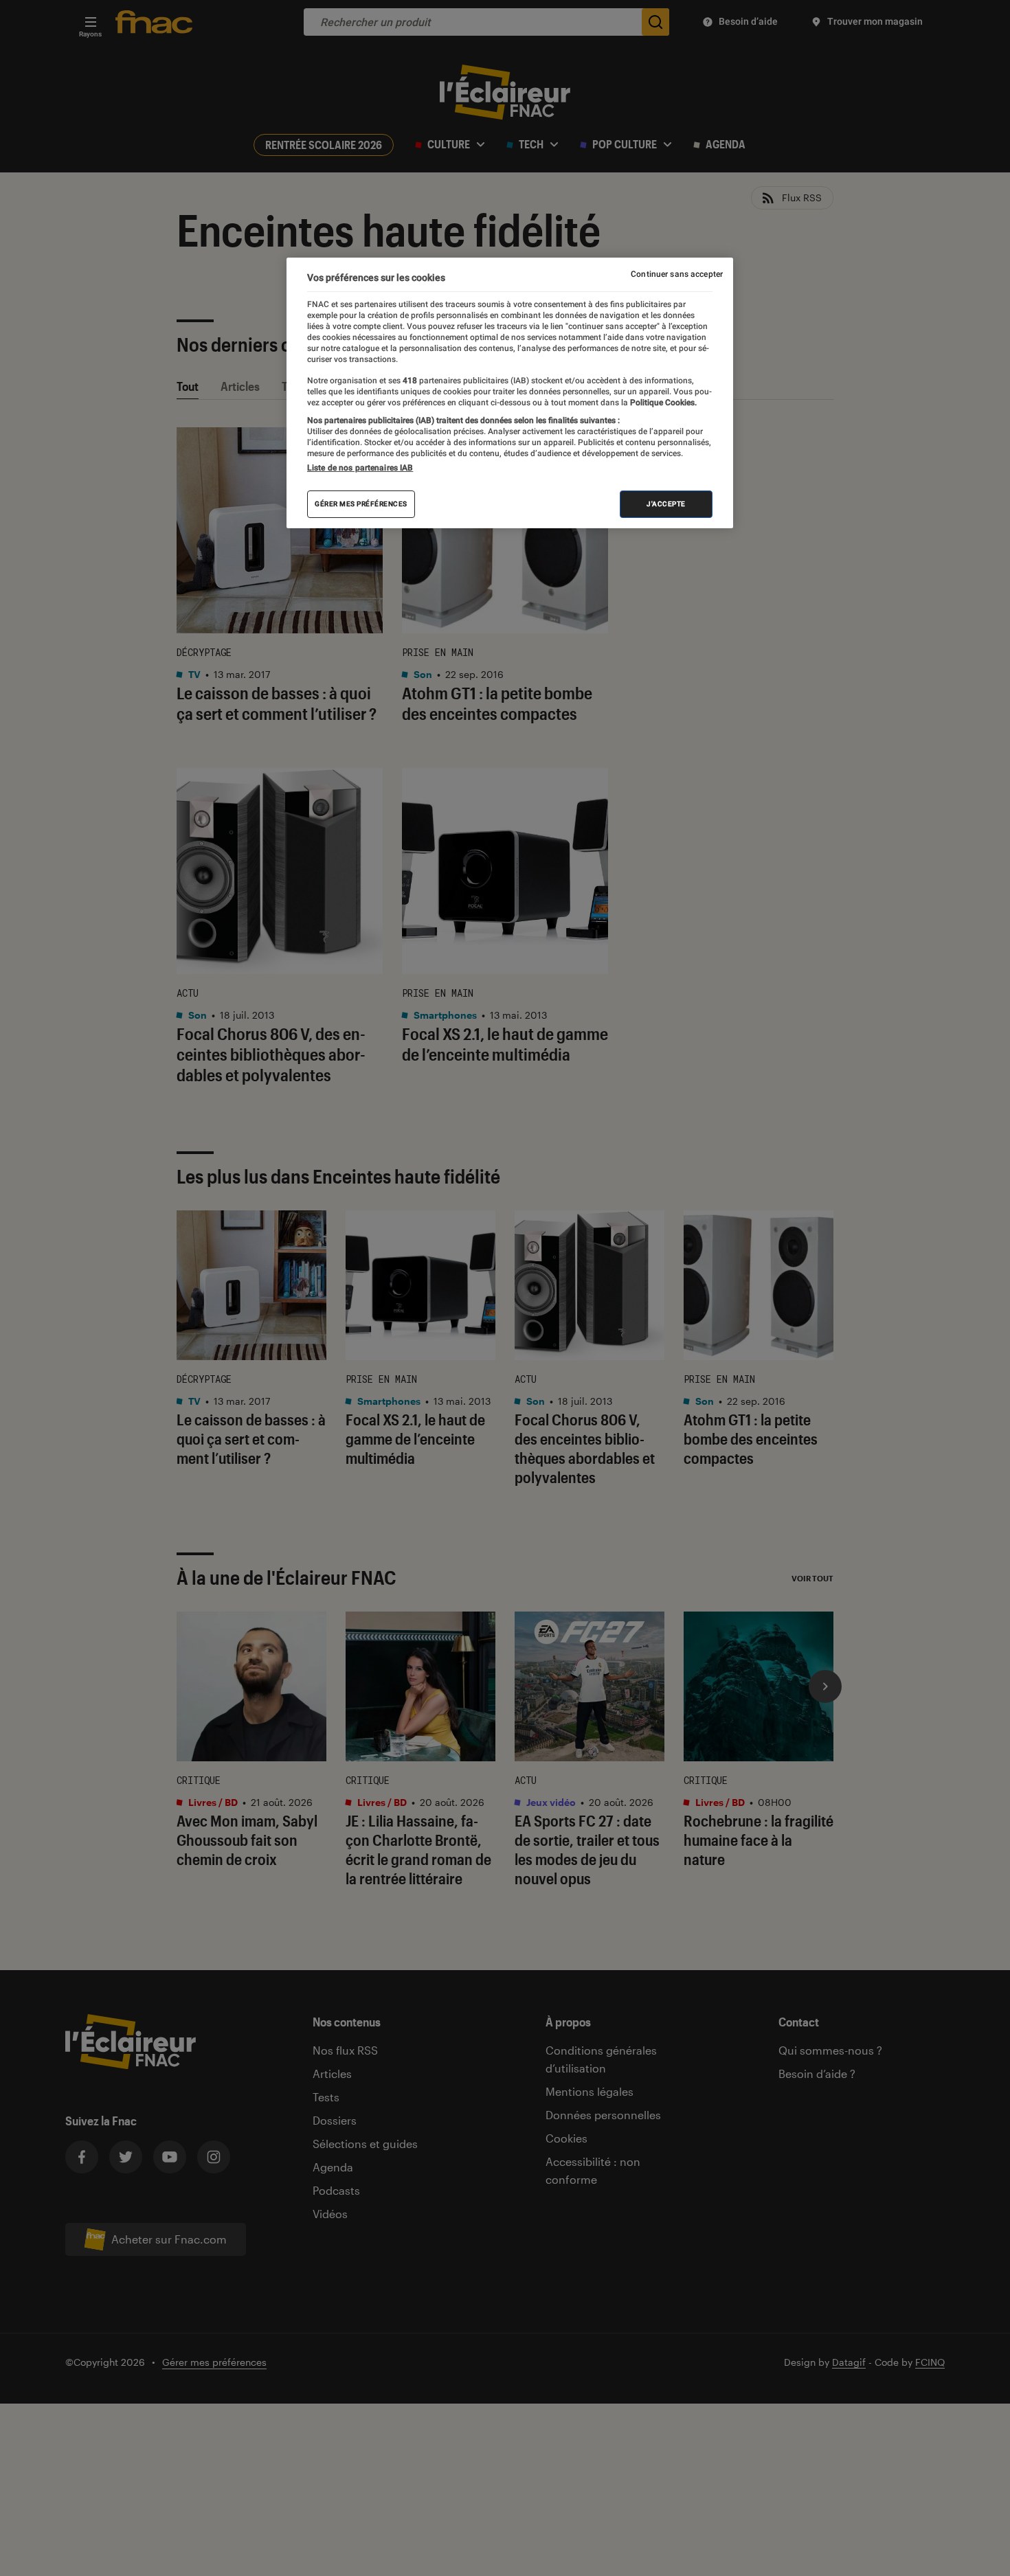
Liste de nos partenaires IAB (360, 468)
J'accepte (666, 504)
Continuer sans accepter (677, 274)
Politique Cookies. (662, 403)
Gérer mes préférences (361, 504)
